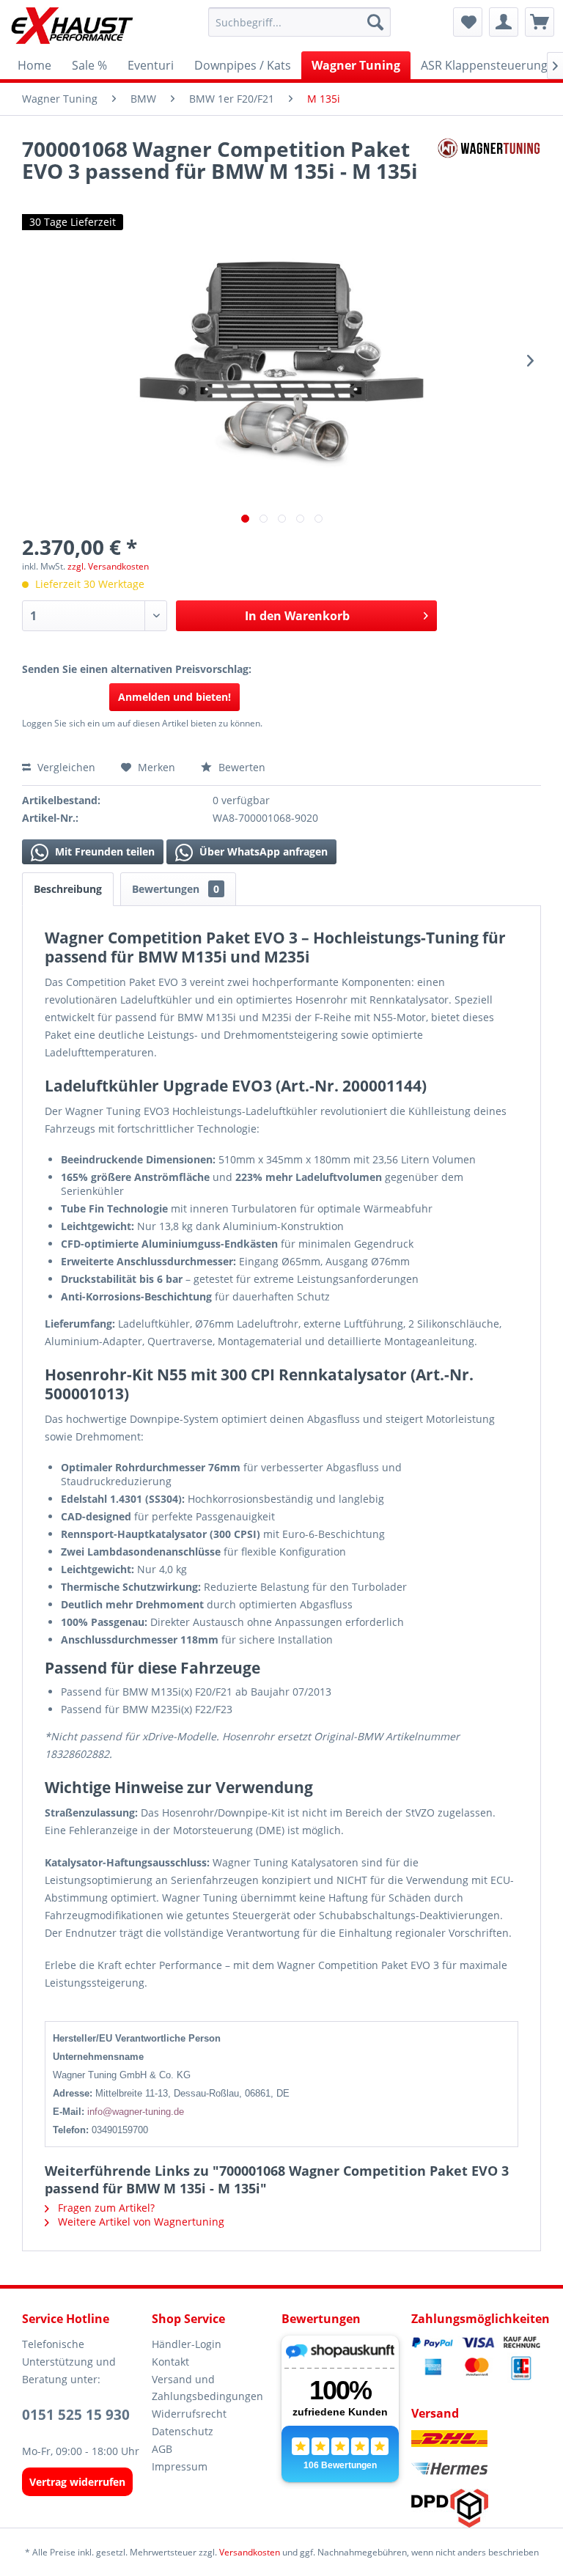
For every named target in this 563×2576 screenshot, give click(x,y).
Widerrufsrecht (189, 2414)
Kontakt (170, 2362)
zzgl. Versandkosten (108, 566)
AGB (162, 2449)
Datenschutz (183, 2431)
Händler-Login (187, 2344)
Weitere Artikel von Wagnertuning (140, 2222)
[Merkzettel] (468, 22)
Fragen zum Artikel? (105, 2208)
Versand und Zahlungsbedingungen (207, 2388)
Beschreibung (68, 889)
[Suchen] (375, 22)
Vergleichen (65, 767)
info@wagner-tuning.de (136, 2112)
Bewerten (240, 767)
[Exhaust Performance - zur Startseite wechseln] (71, 26)
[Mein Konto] (504, 22)
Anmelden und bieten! (174, 697)
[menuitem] (300, 22)
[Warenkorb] (540, 22)
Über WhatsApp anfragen (262, 851)
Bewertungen (176, 889)
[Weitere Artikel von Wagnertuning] (489, 163)
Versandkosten (250, 2552)
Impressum (180, 2466)
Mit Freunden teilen (103, 851)
